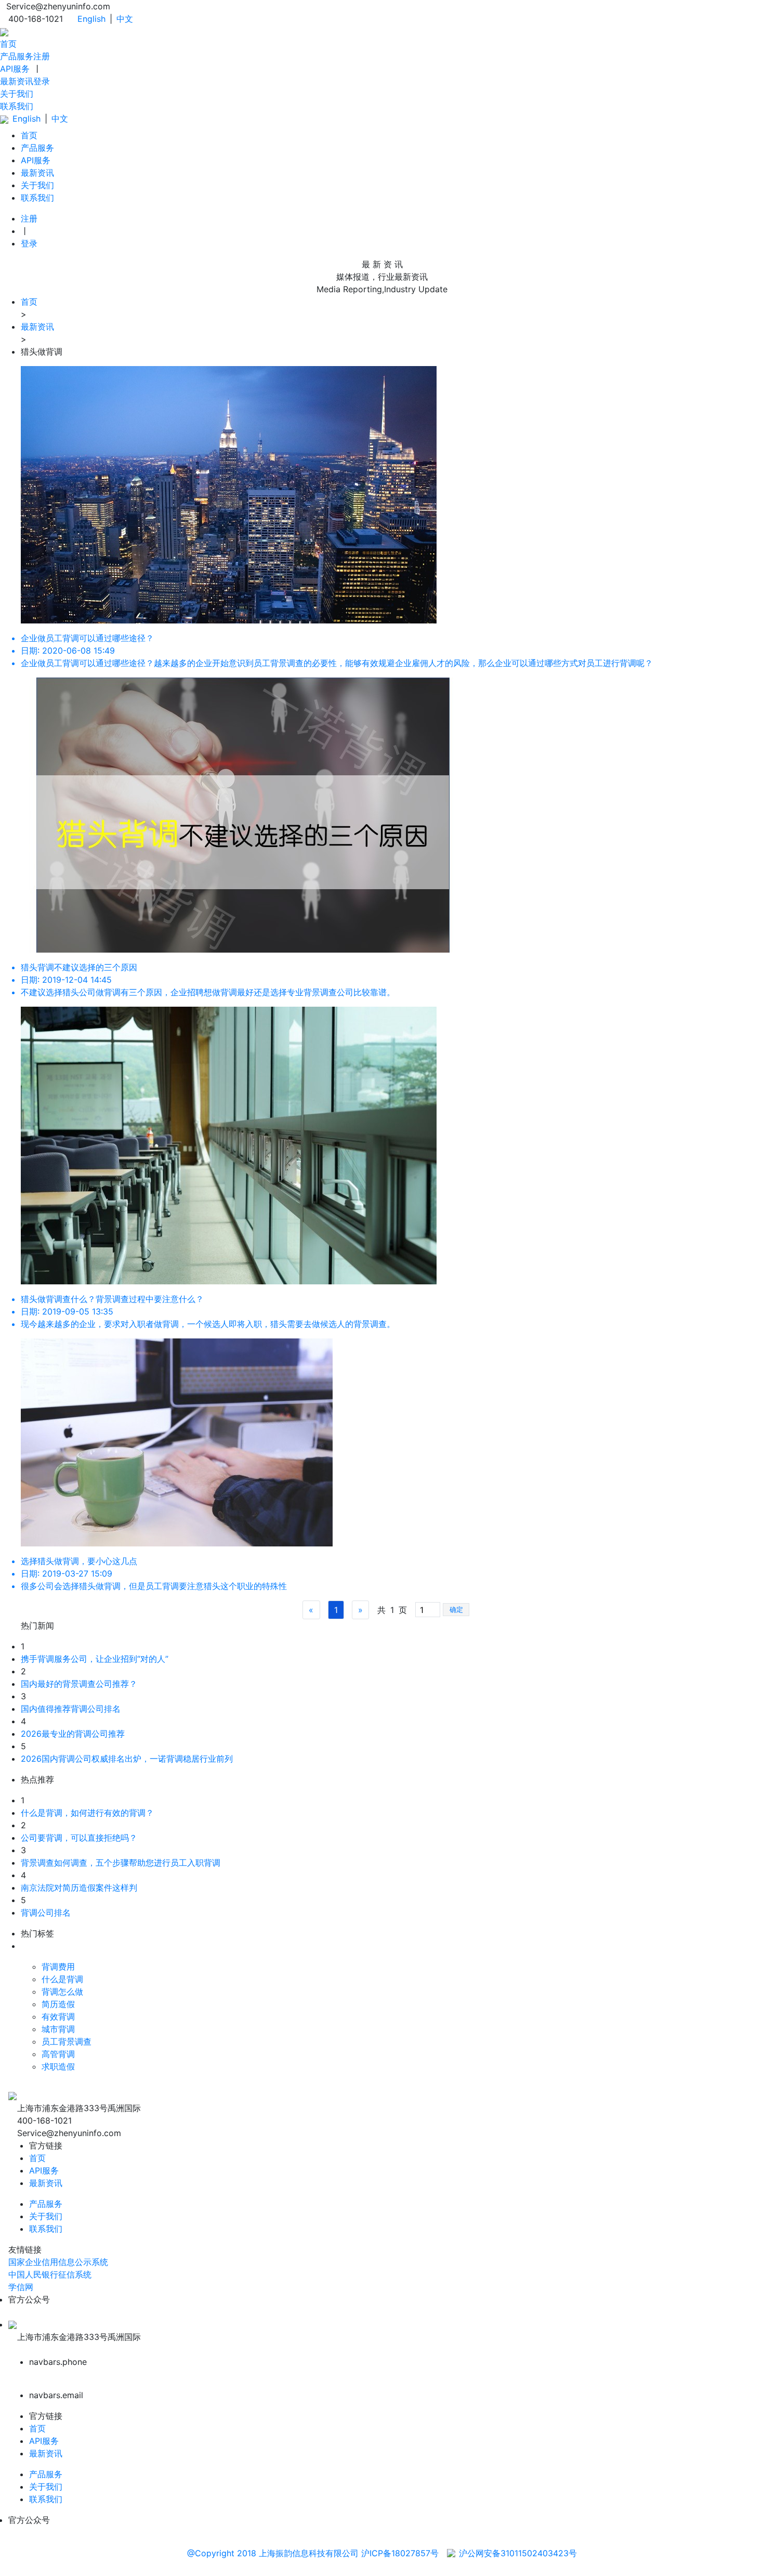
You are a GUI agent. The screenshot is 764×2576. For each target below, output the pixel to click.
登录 (42, 81)
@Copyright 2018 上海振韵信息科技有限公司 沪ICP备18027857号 (313, 2553)
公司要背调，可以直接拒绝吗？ (79, 1838)
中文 (125, 19)
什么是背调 (62, 1979)
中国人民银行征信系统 (50, 2274)
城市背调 (58, 2029)
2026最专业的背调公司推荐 (73, 1734)
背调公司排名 (46, 1913)
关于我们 (17, 94)
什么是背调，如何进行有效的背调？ (87, 1813)
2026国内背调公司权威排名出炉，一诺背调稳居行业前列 (127, 1759)
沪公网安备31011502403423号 (518, 2553)
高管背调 (58, 2054)
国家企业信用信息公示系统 (58, 2262)
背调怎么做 (62, 1992)
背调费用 (58, 1967)
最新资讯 (17, 81)
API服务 (15, 69)
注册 (42, 56)
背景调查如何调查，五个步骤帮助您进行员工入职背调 (121, 1863)
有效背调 (58, 2016)
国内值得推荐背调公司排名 (71, 1709)
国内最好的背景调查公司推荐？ (79, 1684)
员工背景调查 (67, 2041)
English (91, 19)
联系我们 (17, 106)
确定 (456, 1610)
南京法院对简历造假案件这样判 (79, 1888)
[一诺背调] (4, 31)
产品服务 (17, 56)
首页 (8, 44)
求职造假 (58, 2066)
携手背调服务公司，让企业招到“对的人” (95, 1659)
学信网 (21, 2287)
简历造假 (58, 2004)
